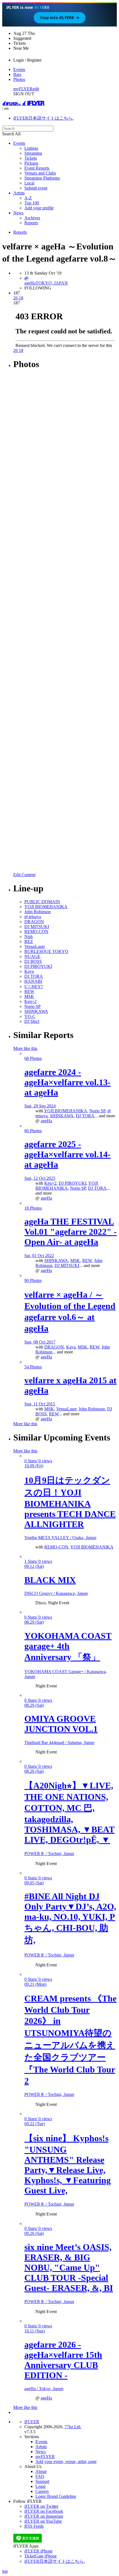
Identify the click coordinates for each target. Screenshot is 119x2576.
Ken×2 (50, 1183)
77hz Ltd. (73, 2427)
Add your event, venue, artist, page (66, 2462)
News (18, 213)
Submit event (36, 188)
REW (87, 1261)
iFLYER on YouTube (43, 2521)
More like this (25, 1048)
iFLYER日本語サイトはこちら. (43, 118)
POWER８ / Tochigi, (49, 1854)
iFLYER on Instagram (44, 2516)
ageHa (46, 1121)
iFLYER (32, 2422)
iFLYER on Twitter (41, 2506)
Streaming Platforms (42, 178)
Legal (40, 2486)
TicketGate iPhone (41, 2556)
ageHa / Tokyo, (44, 2389)
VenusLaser (66, 1409)
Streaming (33, 153)
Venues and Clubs (40, 173)
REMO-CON (56, 1547)
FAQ (40, 2476)
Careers (42, 2491)
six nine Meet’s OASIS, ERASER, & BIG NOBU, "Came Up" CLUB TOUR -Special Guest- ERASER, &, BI (69, 2267)
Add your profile (39, 208)
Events (19, 69)
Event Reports (37, 168)
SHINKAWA (62, 1116)
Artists (19, 193)
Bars (17, 74)
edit (36, 89)
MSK (75, 1261)
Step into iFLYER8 (60, 18)
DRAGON (54, 1347)
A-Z (28, 198)
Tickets (31, 158)
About (41, 2471)
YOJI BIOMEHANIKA (66, 1111)
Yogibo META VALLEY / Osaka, (60, 1538)
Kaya (71, 1347)
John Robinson (92, 1409)
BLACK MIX (50, 1580)
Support (42, 2481)
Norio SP (97, 1111)
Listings (31, 148)
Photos (19, 79)
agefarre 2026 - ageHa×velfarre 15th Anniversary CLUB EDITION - (63, 2360)
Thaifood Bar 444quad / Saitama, (59, 1743)
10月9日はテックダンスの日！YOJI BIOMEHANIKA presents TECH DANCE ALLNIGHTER (70, 1502)
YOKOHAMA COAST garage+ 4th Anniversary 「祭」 (68, 1646)
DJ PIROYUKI (73, 1183)
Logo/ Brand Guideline (56, 2496)
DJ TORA (85, 1116)
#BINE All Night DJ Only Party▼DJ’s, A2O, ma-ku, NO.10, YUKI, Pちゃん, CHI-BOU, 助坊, (70, 1918)
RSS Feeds (34, 2526)
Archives (32, 218)
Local (29, 183)
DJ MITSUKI (67, 1265)
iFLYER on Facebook (44, 2511)
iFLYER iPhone (38, 2551)
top (5, 2571)
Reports (31, 223)
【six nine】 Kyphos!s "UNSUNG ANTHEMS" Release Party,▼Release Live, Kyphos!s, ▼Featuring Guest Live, (68, 2164)
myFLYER (23, 89)
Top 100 (32, 203)
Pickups (31, 163)
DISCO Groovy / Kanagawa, (56, 1593)
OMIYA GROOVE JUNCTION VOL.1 (61, 1724)
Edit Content (24, 875)
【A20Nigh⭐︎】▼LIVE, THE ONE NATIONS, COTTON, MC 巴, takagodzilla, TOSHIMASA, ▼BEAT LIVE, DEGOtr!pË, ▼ (69, 1813)
